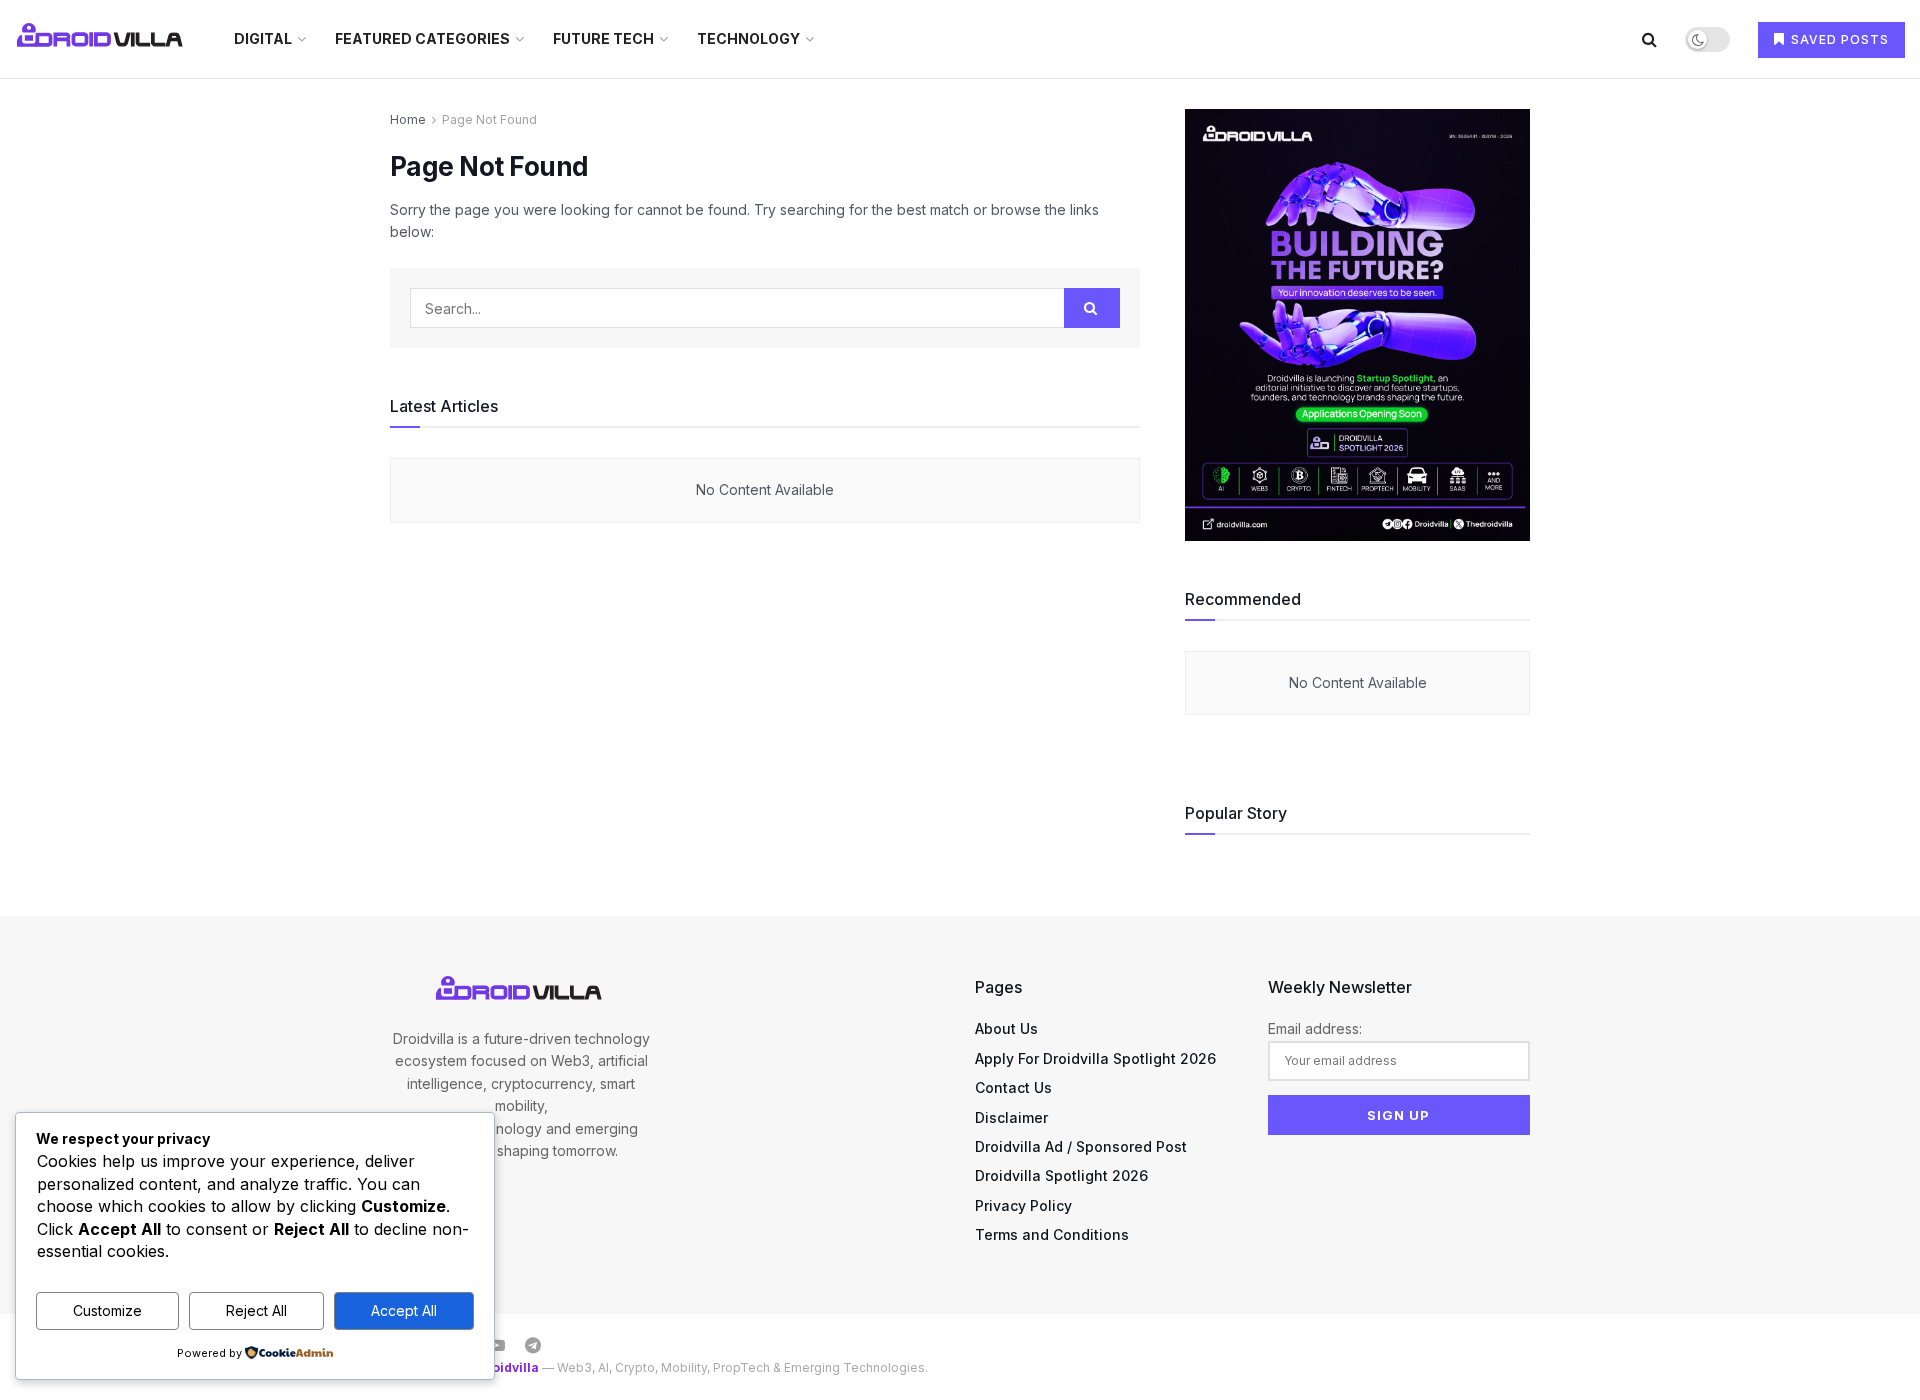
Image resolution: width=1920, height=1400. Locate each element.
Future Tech (603, 38)
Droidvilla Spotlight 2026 (1061, 1175)
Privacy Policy (1023, 1205)
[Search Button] (1649, 39)
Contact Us (1013, 1087)
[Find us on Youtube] (497, 1345)
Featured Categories (422, 38)
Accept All (404, 1310)
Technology (748, 38)
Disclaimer (1011, 1117)
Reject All (256, 1310)
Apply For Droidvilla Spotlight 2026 (1095, 1058)
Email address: (1315, 1028)
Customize (107, 1310)
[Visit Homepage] (102, 39)
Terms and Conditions (1052, 1234)
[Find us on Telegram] (533, 1345)
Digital (263, 38)
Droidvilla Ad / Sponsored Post (1081, 1146)
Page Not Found (489, 119)
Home (408, 119)
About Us (1006, 1028)
